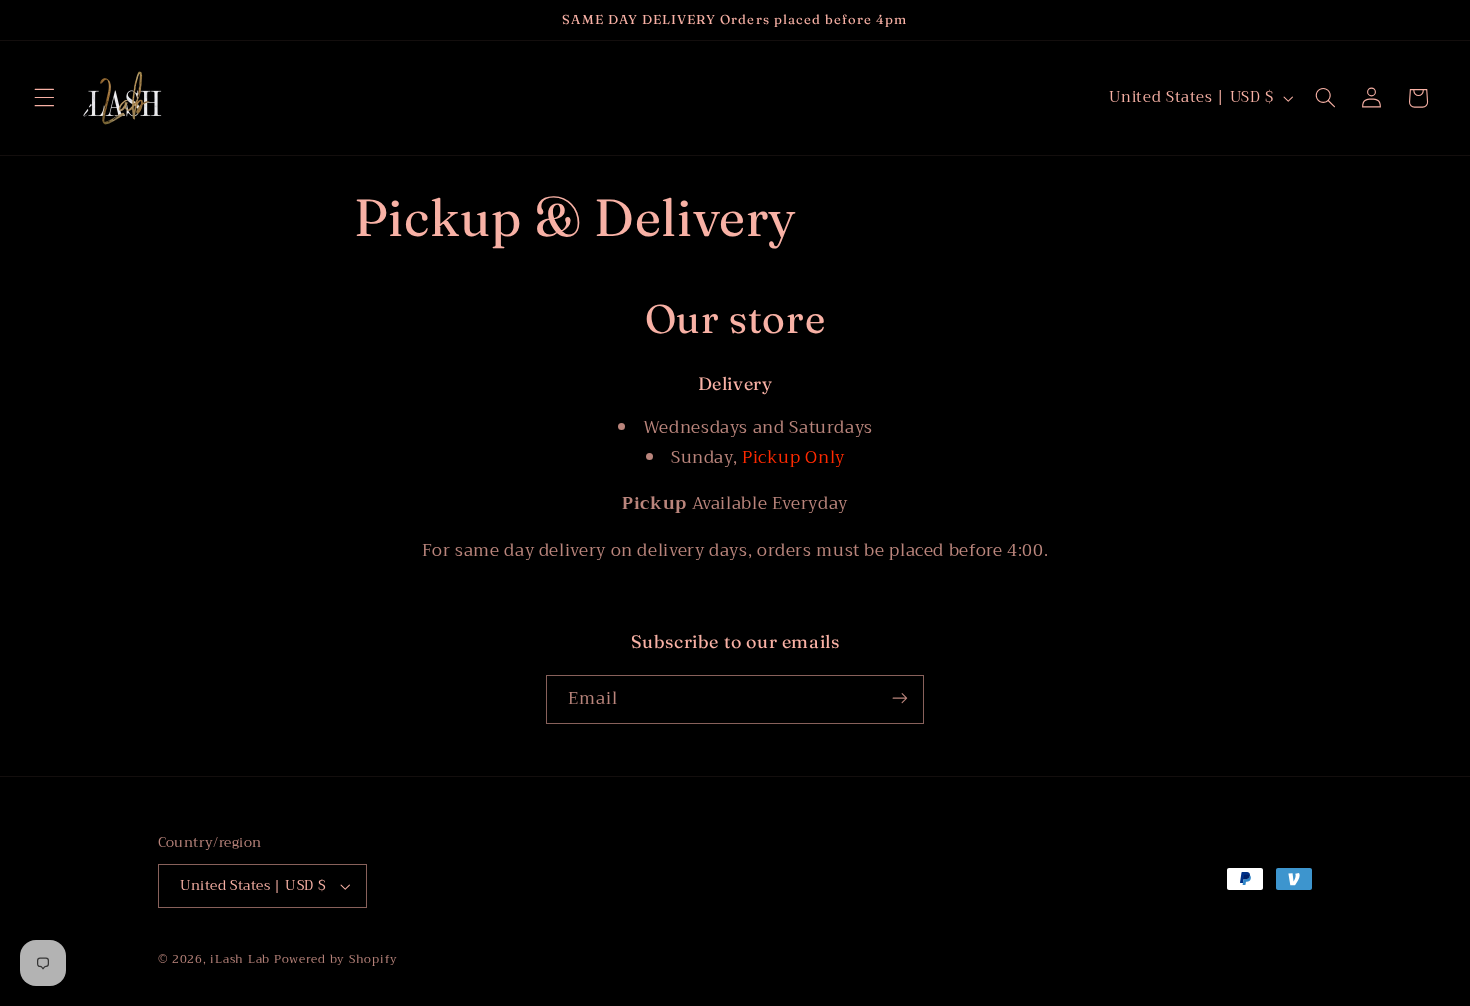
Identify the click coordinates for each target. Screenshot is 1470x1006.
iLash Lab (240, 959)
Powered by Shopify (336, 959)
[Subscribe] (900, 698)
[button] (44, 98)
